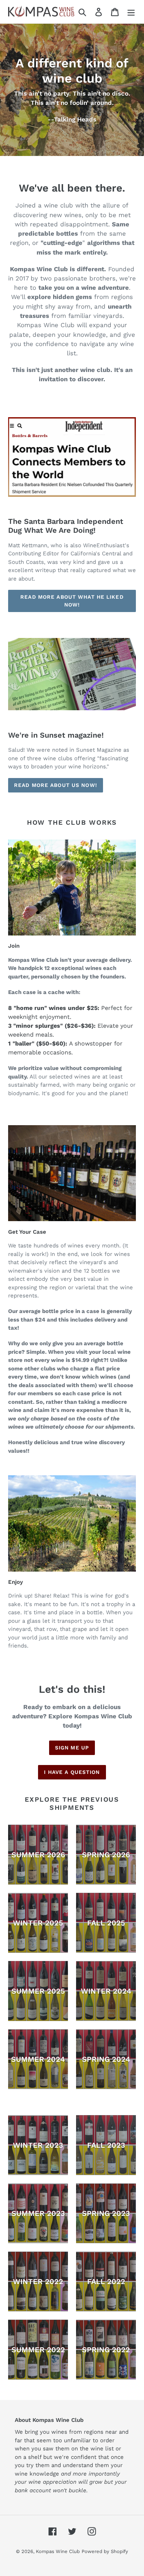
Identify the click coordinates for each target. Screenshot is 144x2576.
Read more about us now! (56, 785)
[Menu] (131, 12)
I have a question (72, 1772)
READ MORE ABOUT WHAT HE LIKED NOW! (72, 601)
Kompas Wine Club (58, 2551)
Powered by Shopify (105, 2551)
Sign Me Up (72, 1748)
